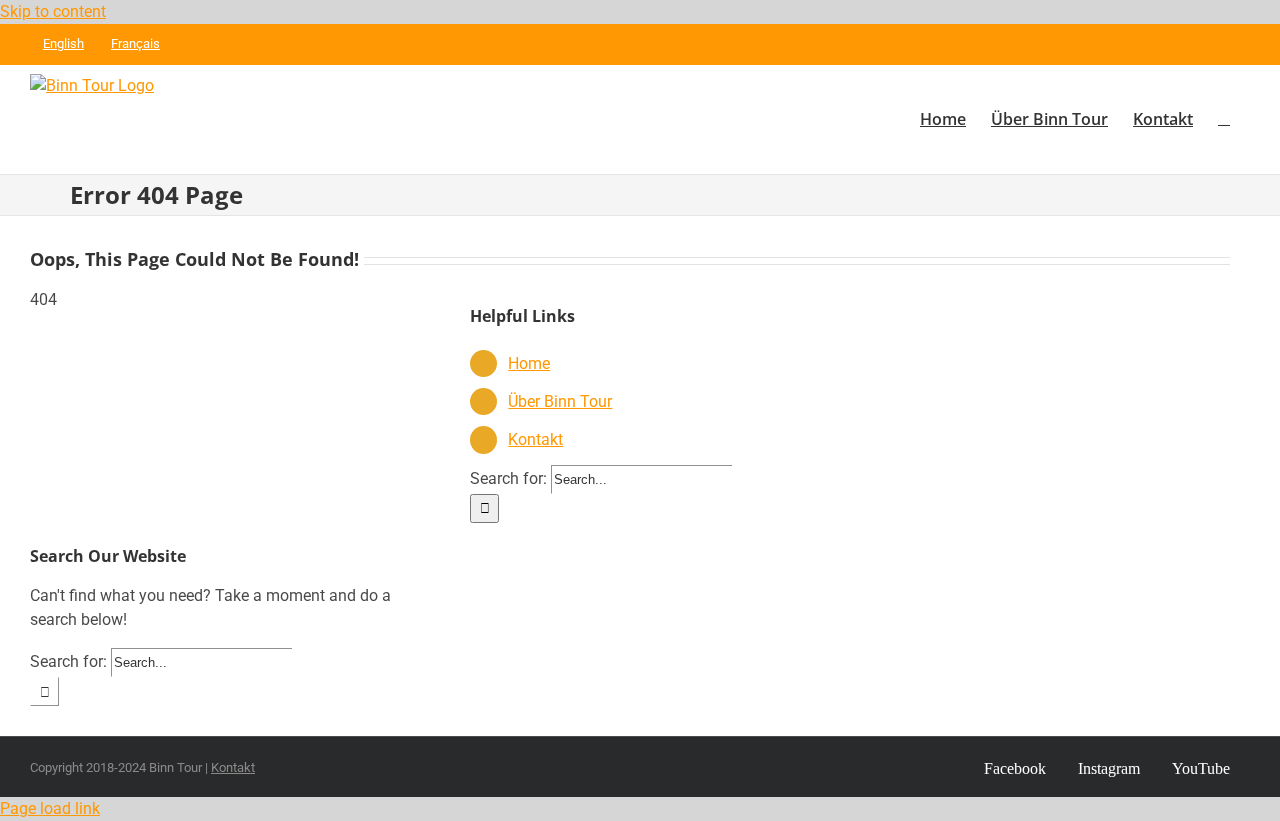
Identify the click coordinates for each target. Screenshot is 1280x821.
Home (529, 363)
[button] (1224, 119)
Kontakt (535, 439)
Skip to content (53, 11)
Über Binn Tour (560, 401)
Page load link (50, 808)
